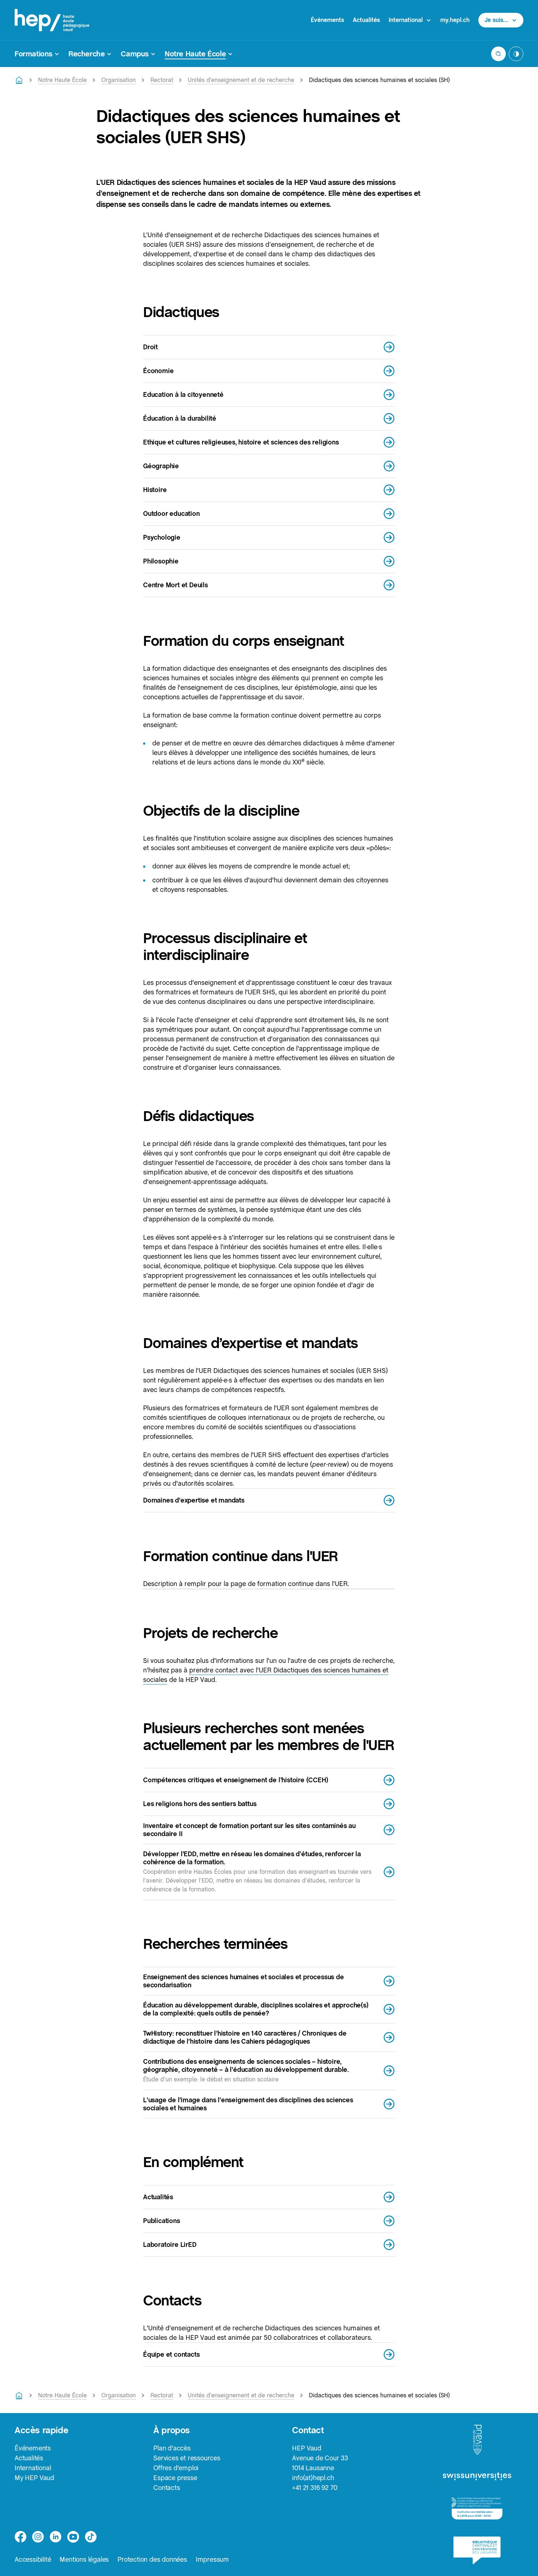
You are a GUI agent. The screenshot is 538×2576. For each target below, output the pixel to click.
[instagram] (38, 2537)
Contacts (167, 2488)
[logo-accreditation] (477, 2508)
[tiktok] (91, 2537)
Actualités (366, 20)
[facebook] (20, 2537)
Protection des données (152, 2559)
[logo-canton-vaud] (477, 2440)
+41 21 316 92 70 (315, 2488)
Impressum (212, 2559)
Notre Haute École (62, 80)
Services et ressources (187, 2458)
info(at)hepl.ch (313, 2478)
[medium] (73, 2537)
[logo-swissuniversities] (477, 2477)
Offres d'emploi (176, 2468)
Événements (327, 20)
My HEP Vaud (34, 2478)
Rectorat (162, 80)
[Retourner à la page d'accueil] (19, 80)
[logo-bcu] (477, 2550)
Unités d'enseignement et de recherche (241, 80)
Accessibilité (33, 2559)
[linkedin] (56, 2537)
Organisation (119, 80)
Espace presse (175, 2478)
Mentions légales (84, 2559)
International (33, 2468)
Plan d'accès (172, 2448)
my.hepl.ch (455, 20)
